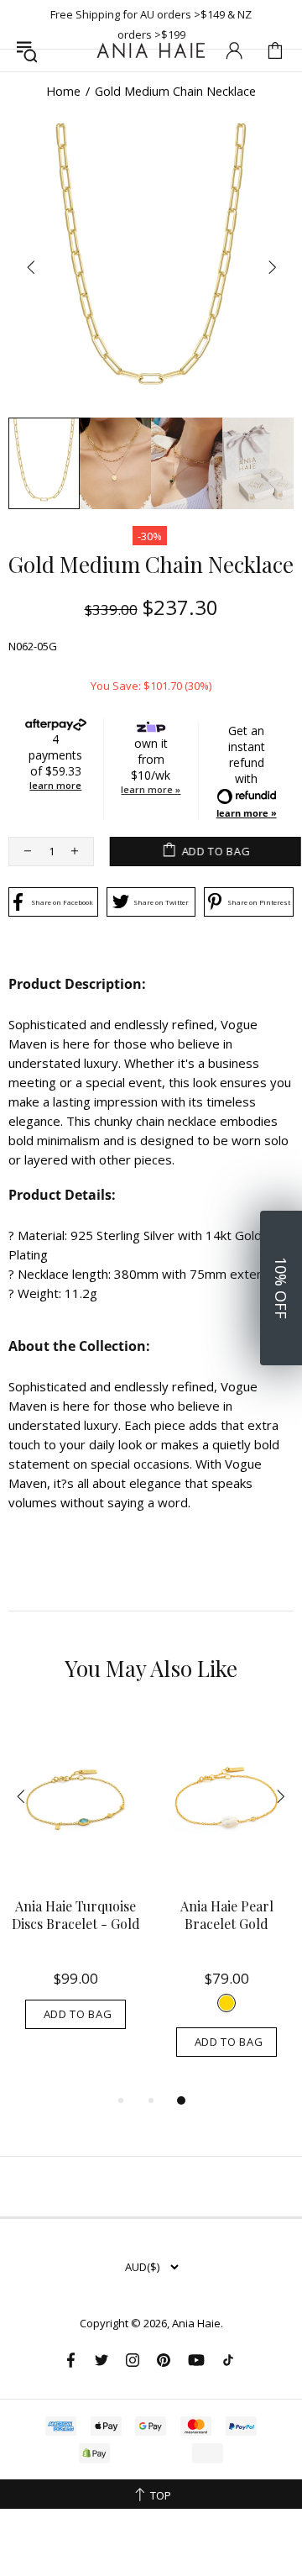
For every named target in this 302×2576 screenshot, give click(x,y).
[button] (281, 1288)
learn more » (151, 789)
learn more (55, 785)
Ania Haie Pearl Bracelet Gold (227, 1915)
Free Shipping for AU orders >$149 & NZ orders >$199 (151, 24)
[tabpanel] (75, 1887)
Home (63, 92)
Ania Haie (196, 2324)
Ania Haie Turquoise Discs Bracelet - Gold (76, 1915)
